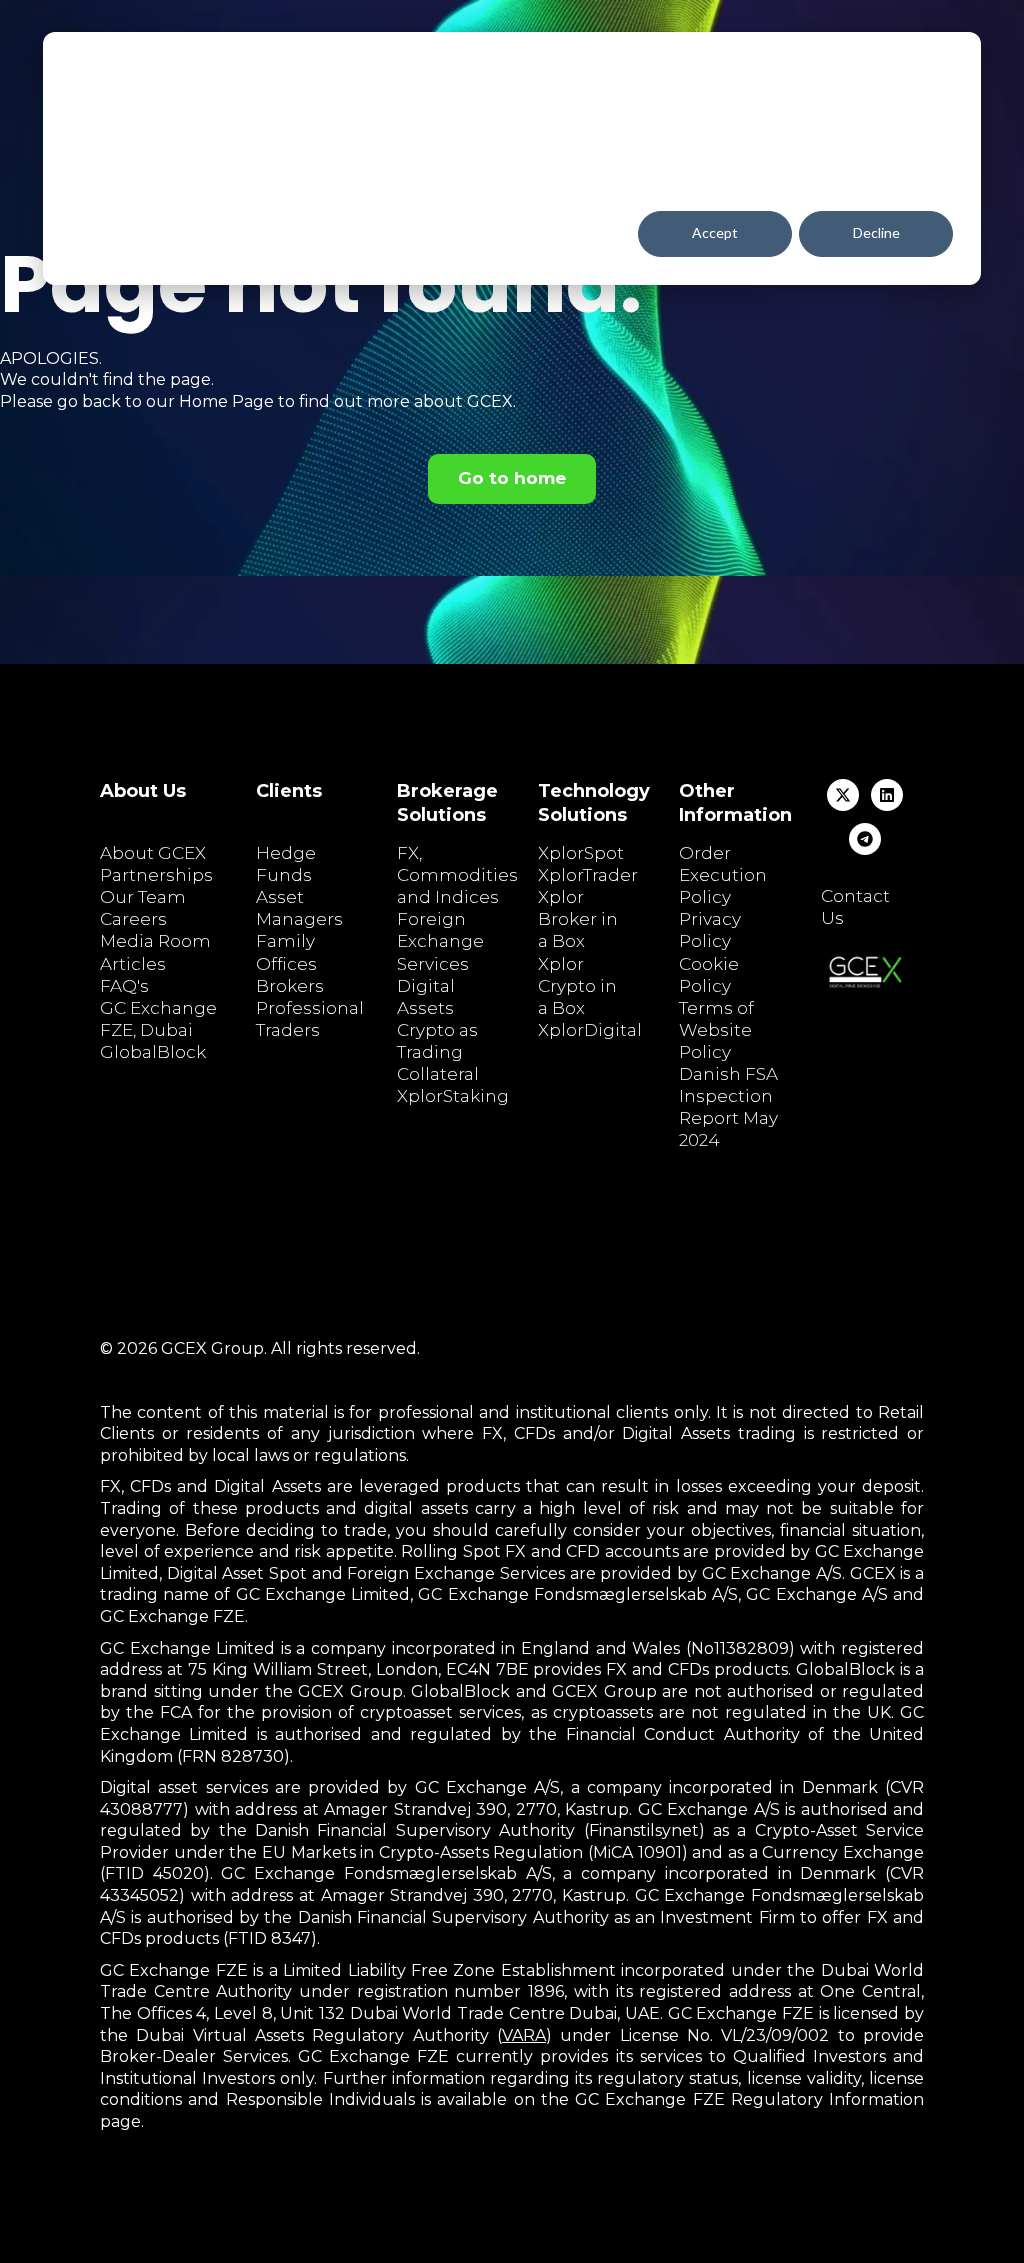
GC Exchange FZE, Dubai (158, 1019)
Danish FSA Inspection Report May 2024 (728, 1107)
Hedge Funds (286, 864)
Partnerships (156, 875)
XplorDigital (590, 1030)
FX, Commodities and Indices (457, 875)
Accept (715, 232)
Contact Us (855, 907)
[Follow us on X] (843, 795)
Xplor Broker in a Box (578, 919)
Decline (876, 232)
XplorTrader (588, 875)
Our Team (143, 897)
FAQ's (124, 986)
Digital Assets (426, 997)
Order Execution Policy (723, 875)
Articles (133, 964)
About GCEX (153, 853)
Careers (133, 919)
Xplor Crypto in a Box (577, 986)
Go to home (512, 478)
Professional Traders (310, 1019)
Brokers (290, 986)
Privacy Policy (710, 930)
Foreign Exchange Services (440, 941)
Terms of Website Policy (716, 1030)
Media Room (155, 941)
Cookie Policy (709, 975)
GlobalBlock (153, 1052)
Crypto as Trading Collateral (438, 1052)
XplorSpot (581, 853)
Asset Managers (299, 908)
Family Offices (286, 952)
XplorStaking (453, 1096)
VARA (524, 2035)
